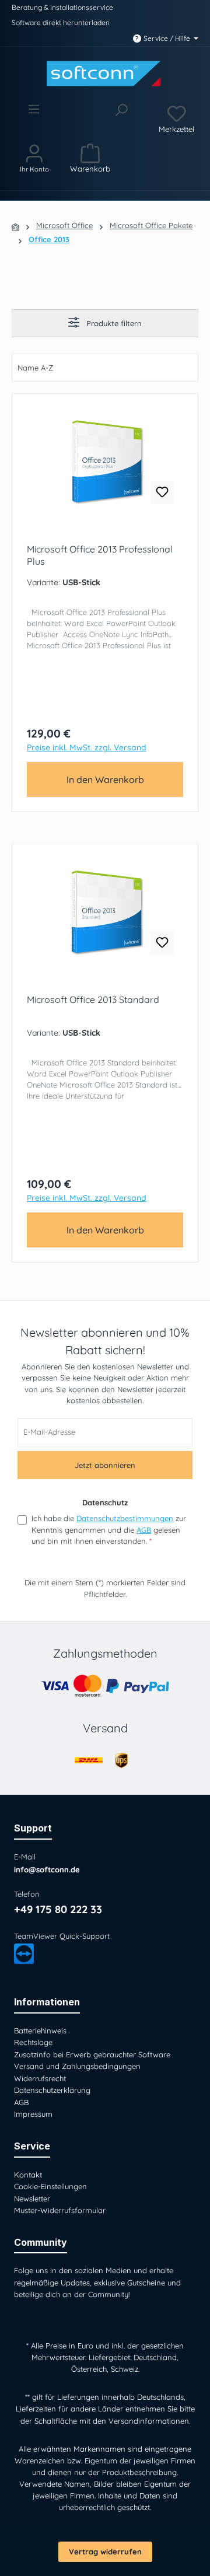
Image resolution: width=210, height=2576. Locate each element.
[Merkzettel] (176, 118)
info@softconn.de (47, 1869)
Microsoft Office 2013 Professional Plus (100, 555)
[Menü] (34, 118)
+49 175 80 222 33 (58, 1909)
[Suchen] (121, 118)
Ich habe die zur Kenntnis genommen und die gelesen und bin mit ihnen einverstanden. (109, 1530)
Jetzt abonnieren (105, 1465)
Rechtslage (33, 2042)
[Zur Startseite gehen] (105, 74)
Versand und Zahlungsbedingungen (77, 2066)
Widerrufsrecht (40, 2078)
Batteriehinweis (40, 2030)
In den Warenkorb (105, 780)
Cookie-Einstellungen (50, 2186)
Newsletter (32, 2198)
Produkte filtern (113, 323)
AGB (144, 1530)
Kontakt (28, 2175)
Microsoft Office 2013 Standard (93, 999)
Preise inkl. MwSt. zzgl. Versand (87, 748)
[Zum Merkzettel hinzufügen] (162, 492)
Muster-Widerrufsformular (60, 2210)
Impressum (33, 2114)
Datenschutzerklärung (52, 2090)
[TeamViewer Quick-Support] (24, 1953)
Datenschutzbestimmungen (125, 1518)
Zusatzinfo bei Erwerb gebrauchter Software (92, 2054)
